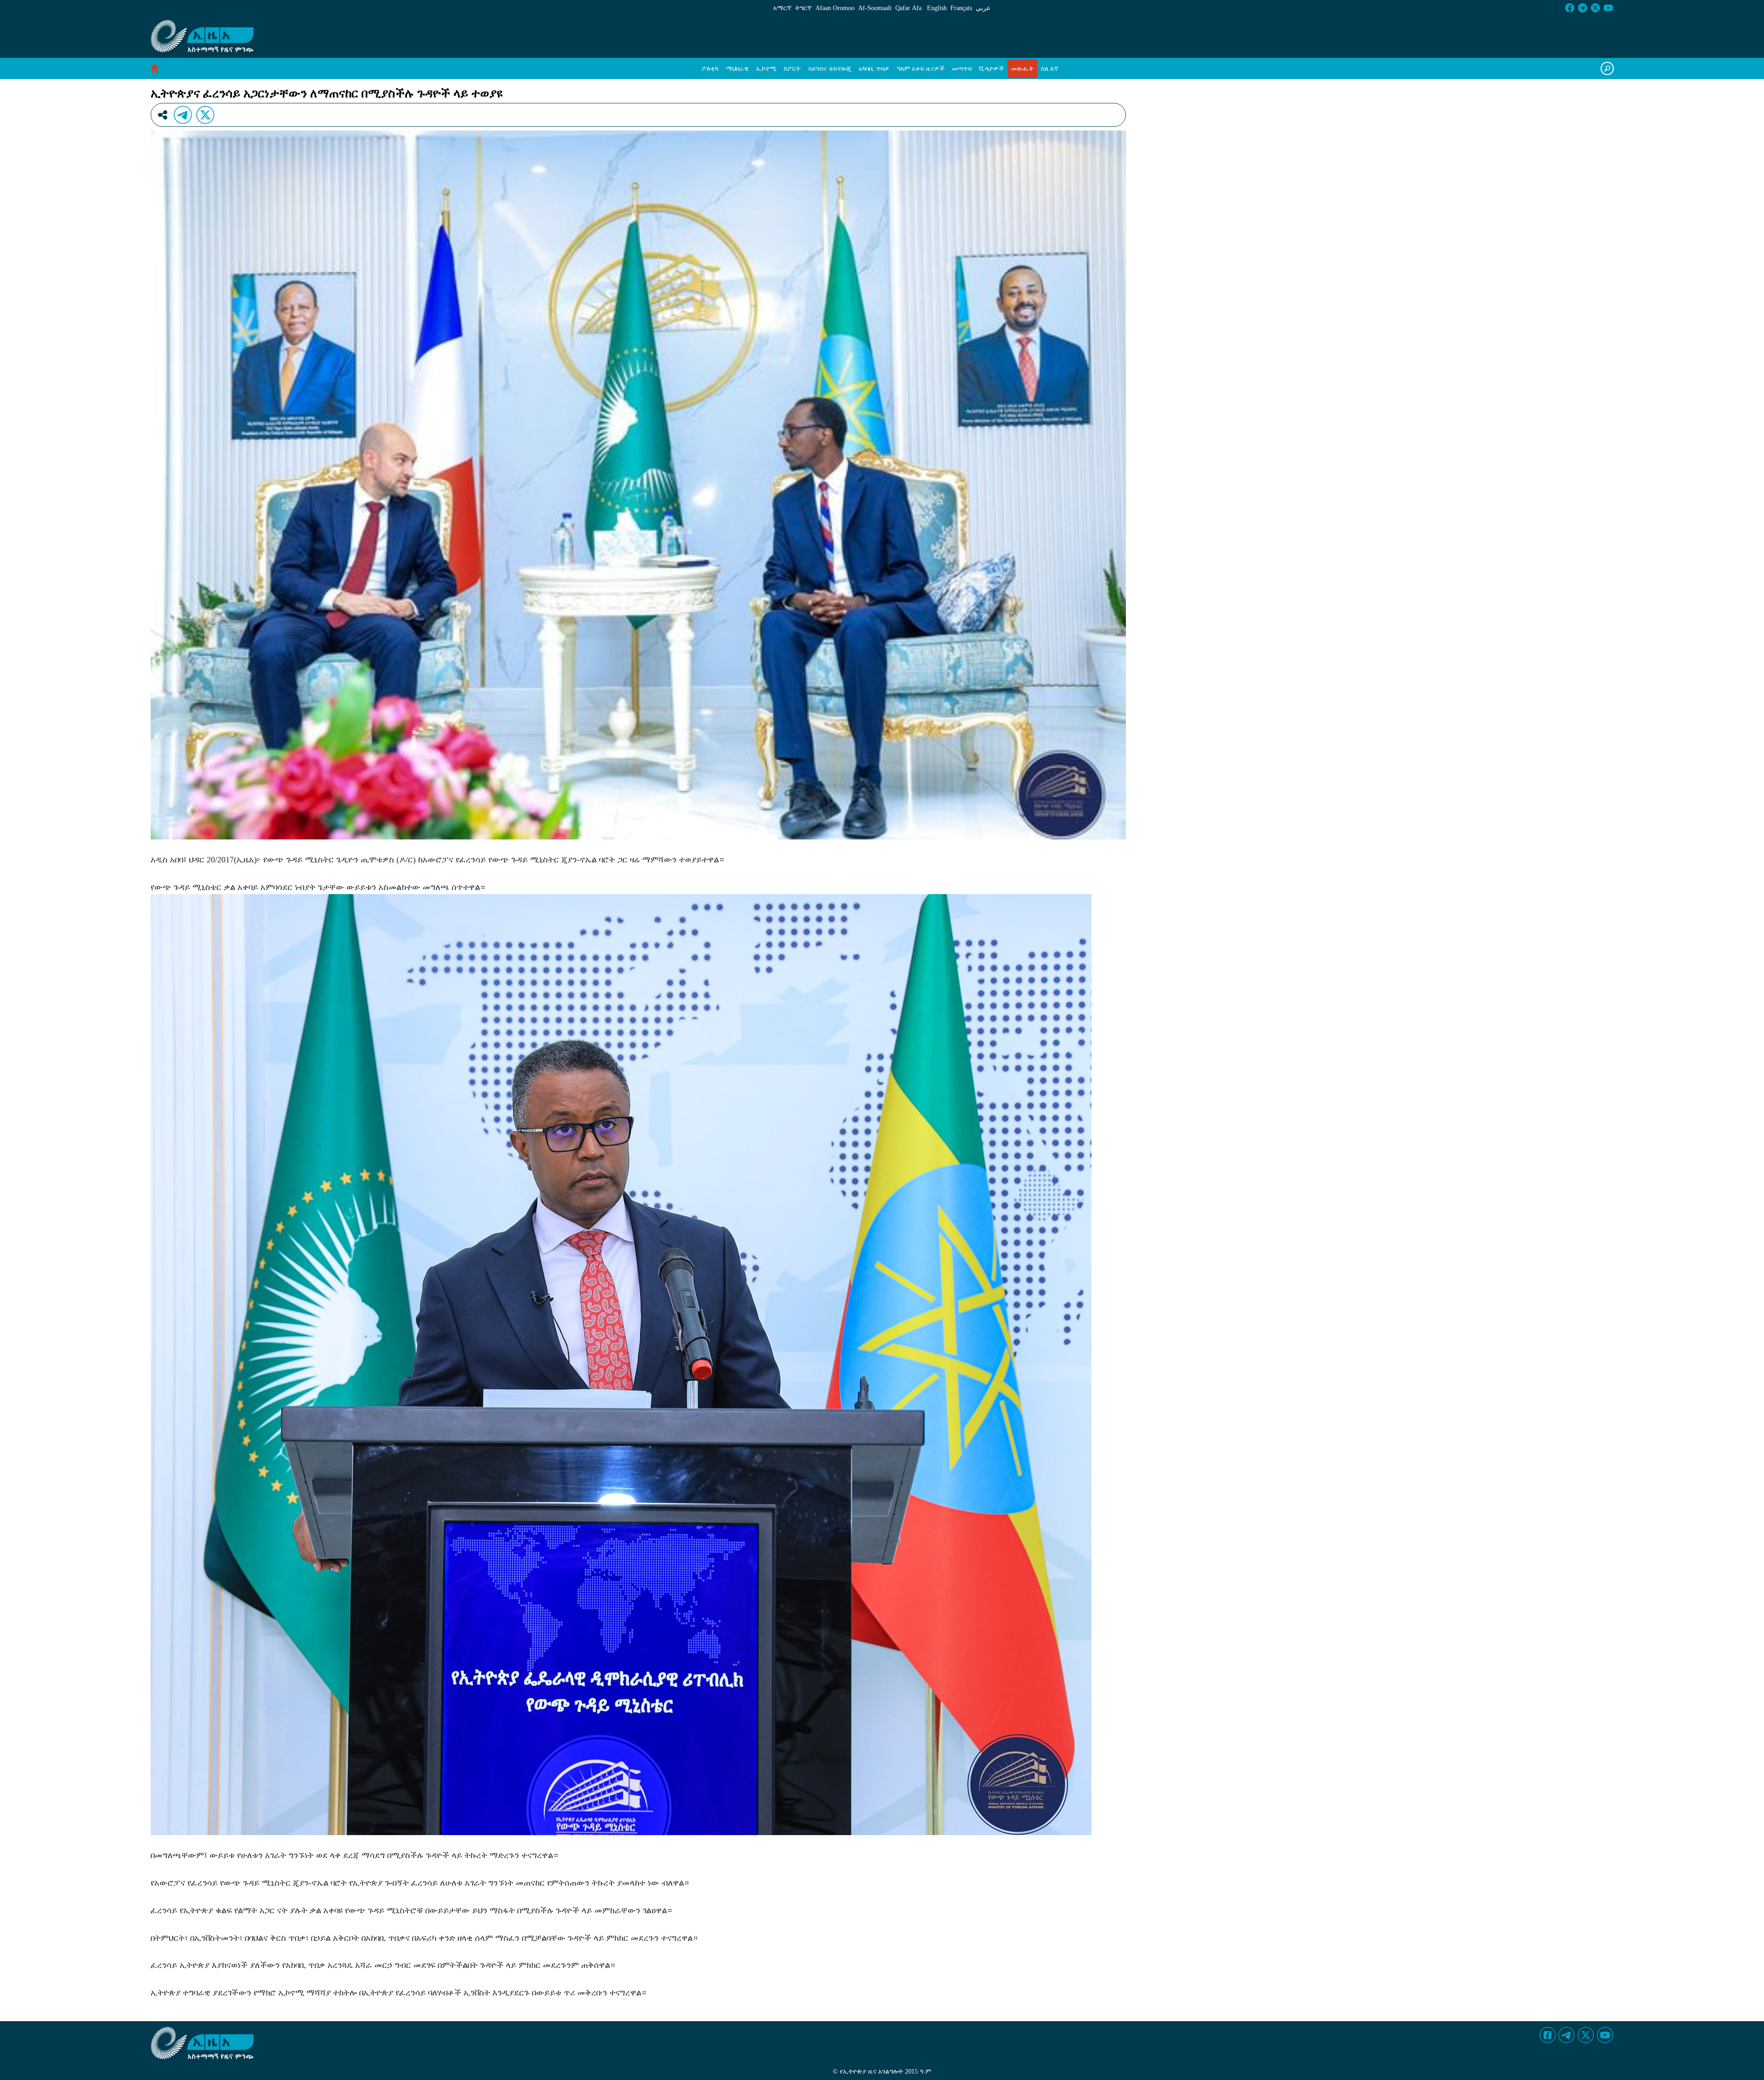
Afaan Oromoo (835, 8)
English (937, 8)
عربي (983, 8)
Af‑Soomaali (875, 8)
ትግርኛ (803, 8)
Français (961, 8)
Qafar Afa (908, 8)
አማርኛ (782, 8)
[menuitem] (710, 69)
